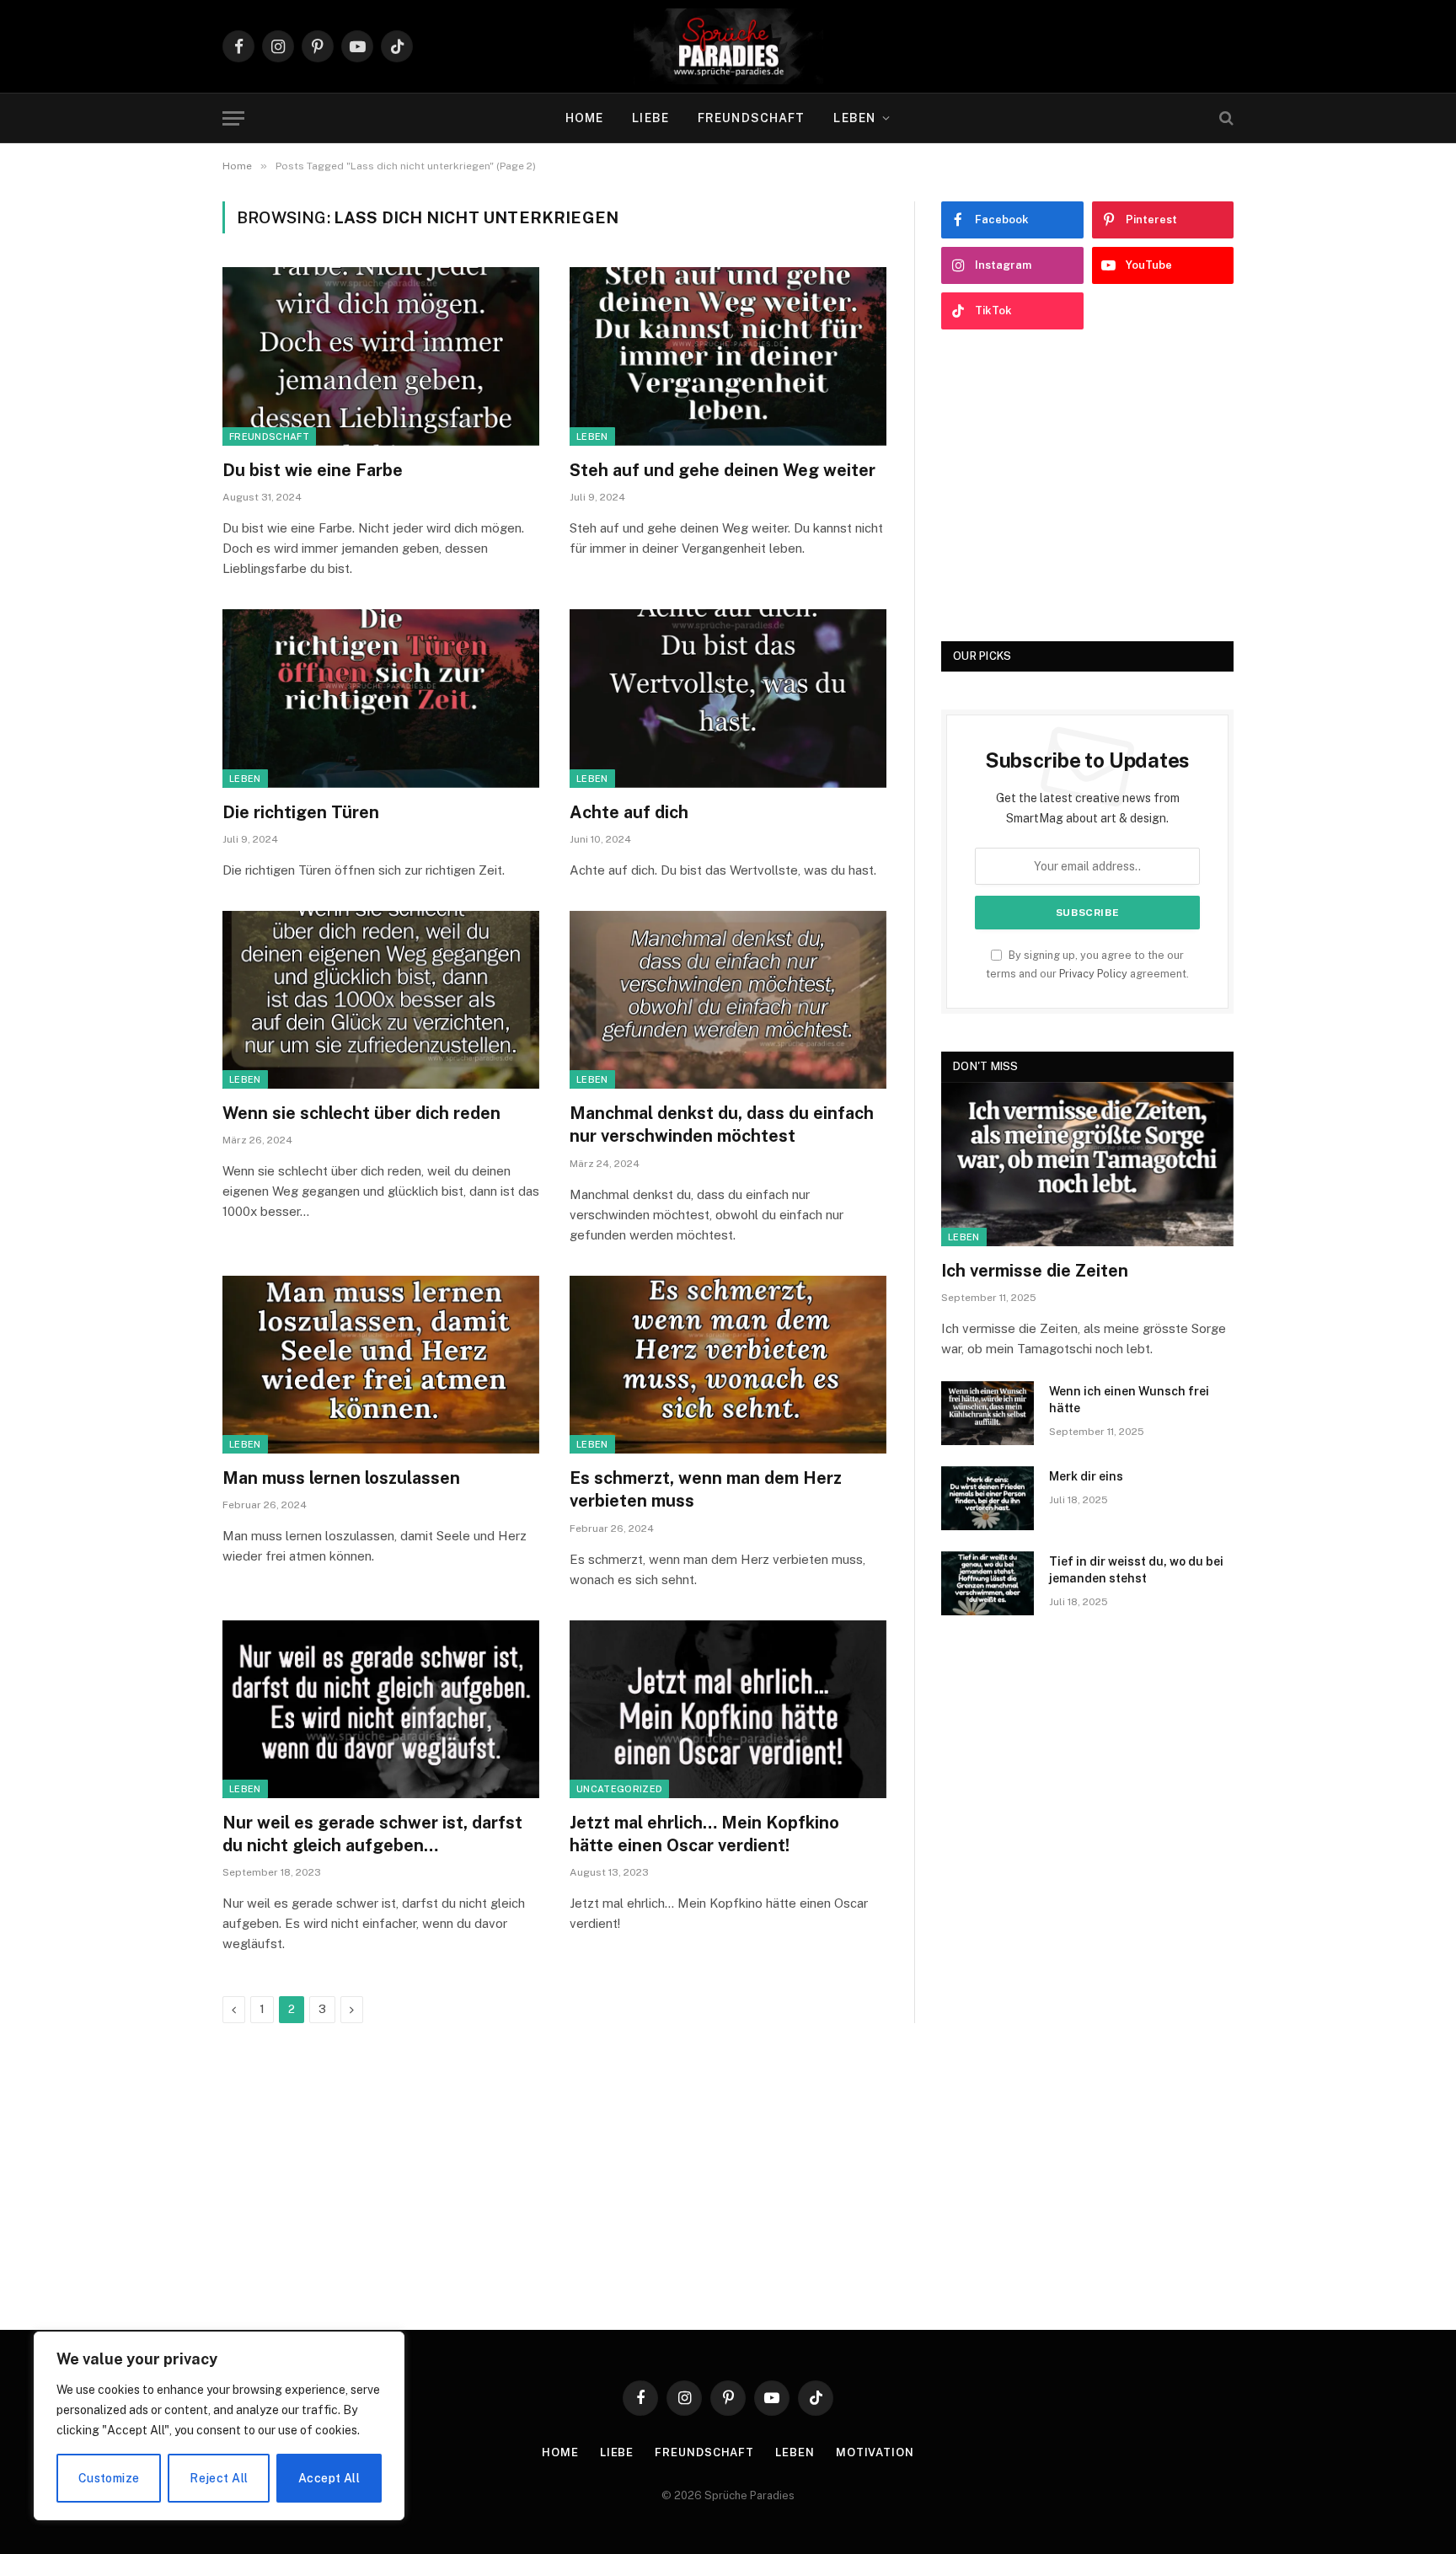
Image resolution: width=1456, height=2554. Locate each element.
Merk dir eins (1086, 1476)
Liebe (650, 118)
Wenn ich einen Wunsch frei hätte (1129, 1400)
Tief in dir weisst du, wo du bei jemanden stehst (1136, 1570)
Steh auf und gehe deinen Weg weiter (723, 470)
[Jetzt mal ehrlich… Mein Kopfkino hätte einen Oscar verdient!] (728, 1710)
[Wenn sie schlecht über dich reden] (381, 1000)
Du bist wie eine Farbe (313, 470)
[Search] (1225, 118)
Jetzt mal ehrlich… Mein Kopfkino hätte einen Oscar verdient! (704, 1834)
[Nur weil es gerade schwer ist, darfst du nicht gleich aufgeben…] (381, 1710)
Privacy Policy (1093, 974)
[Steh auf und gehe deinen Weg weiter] (728, 356)
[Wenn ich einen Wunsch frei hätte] (988, 1413)
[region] (219, 2426)
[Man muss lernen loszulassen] (381, 1365)
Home (584, 118)
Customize (109, 2478)
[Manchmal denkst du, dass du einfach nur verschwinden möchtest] (728, 1000)
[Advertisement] (1087, 485)
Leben (854, 118)
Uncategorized (619, 1789)
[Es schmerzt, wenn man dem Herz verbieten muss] (728, 1365)
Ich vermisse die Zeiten (1035, 1271)
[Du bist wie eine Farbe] (381, 356)
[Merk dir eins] (988, 1498)
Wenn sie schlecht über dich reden (361, 1113)
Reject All (219, 2478)
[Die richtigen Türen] (381, 699)
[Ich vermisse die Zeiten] (1087, 1164)
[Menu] (233, 118)
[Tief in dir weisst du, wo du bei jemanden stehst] (988, 1583)
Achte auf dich (629, 812)
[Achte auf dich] (728, 699)
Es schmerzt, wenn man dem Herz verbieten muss (706, 1489)
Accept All (329, 2478)
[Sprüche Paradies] (728, 46)
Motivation (875, 2452)
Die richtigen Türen (301, 812)
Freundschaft (751, 118)
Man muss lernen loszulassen (341, 1478)
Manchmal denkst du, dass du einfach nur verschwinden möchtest (722, 1124)
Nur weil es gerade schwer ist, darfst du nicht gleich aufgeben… (372, 1834)
